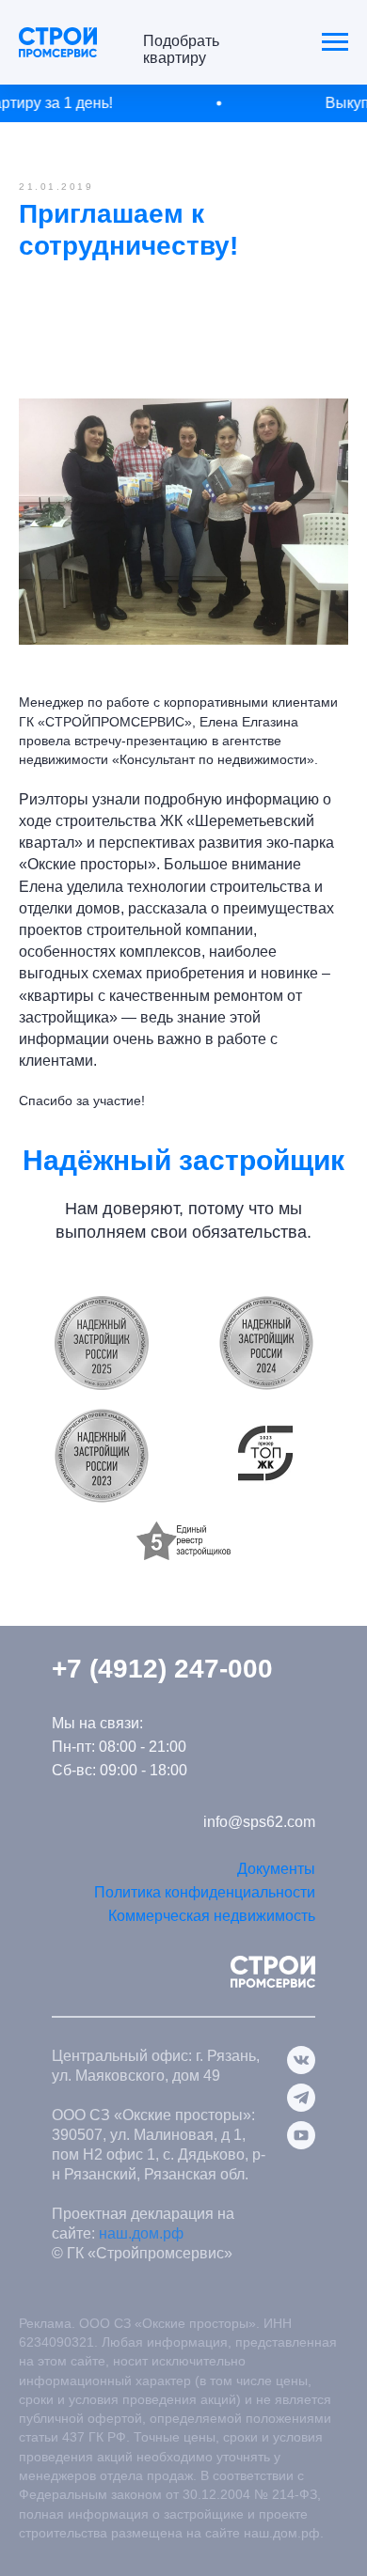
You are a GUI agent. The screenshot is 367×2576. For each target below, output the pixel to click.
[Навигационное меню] (335, 42)
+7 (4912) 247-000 (162, 1669)
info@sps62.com (259, 1822)
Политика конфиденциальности (205, 1892)
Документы (276, 1869)
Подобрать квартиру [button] (181, 49)
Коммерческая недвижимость (212, 1916)
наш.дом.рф (141, 2233)
